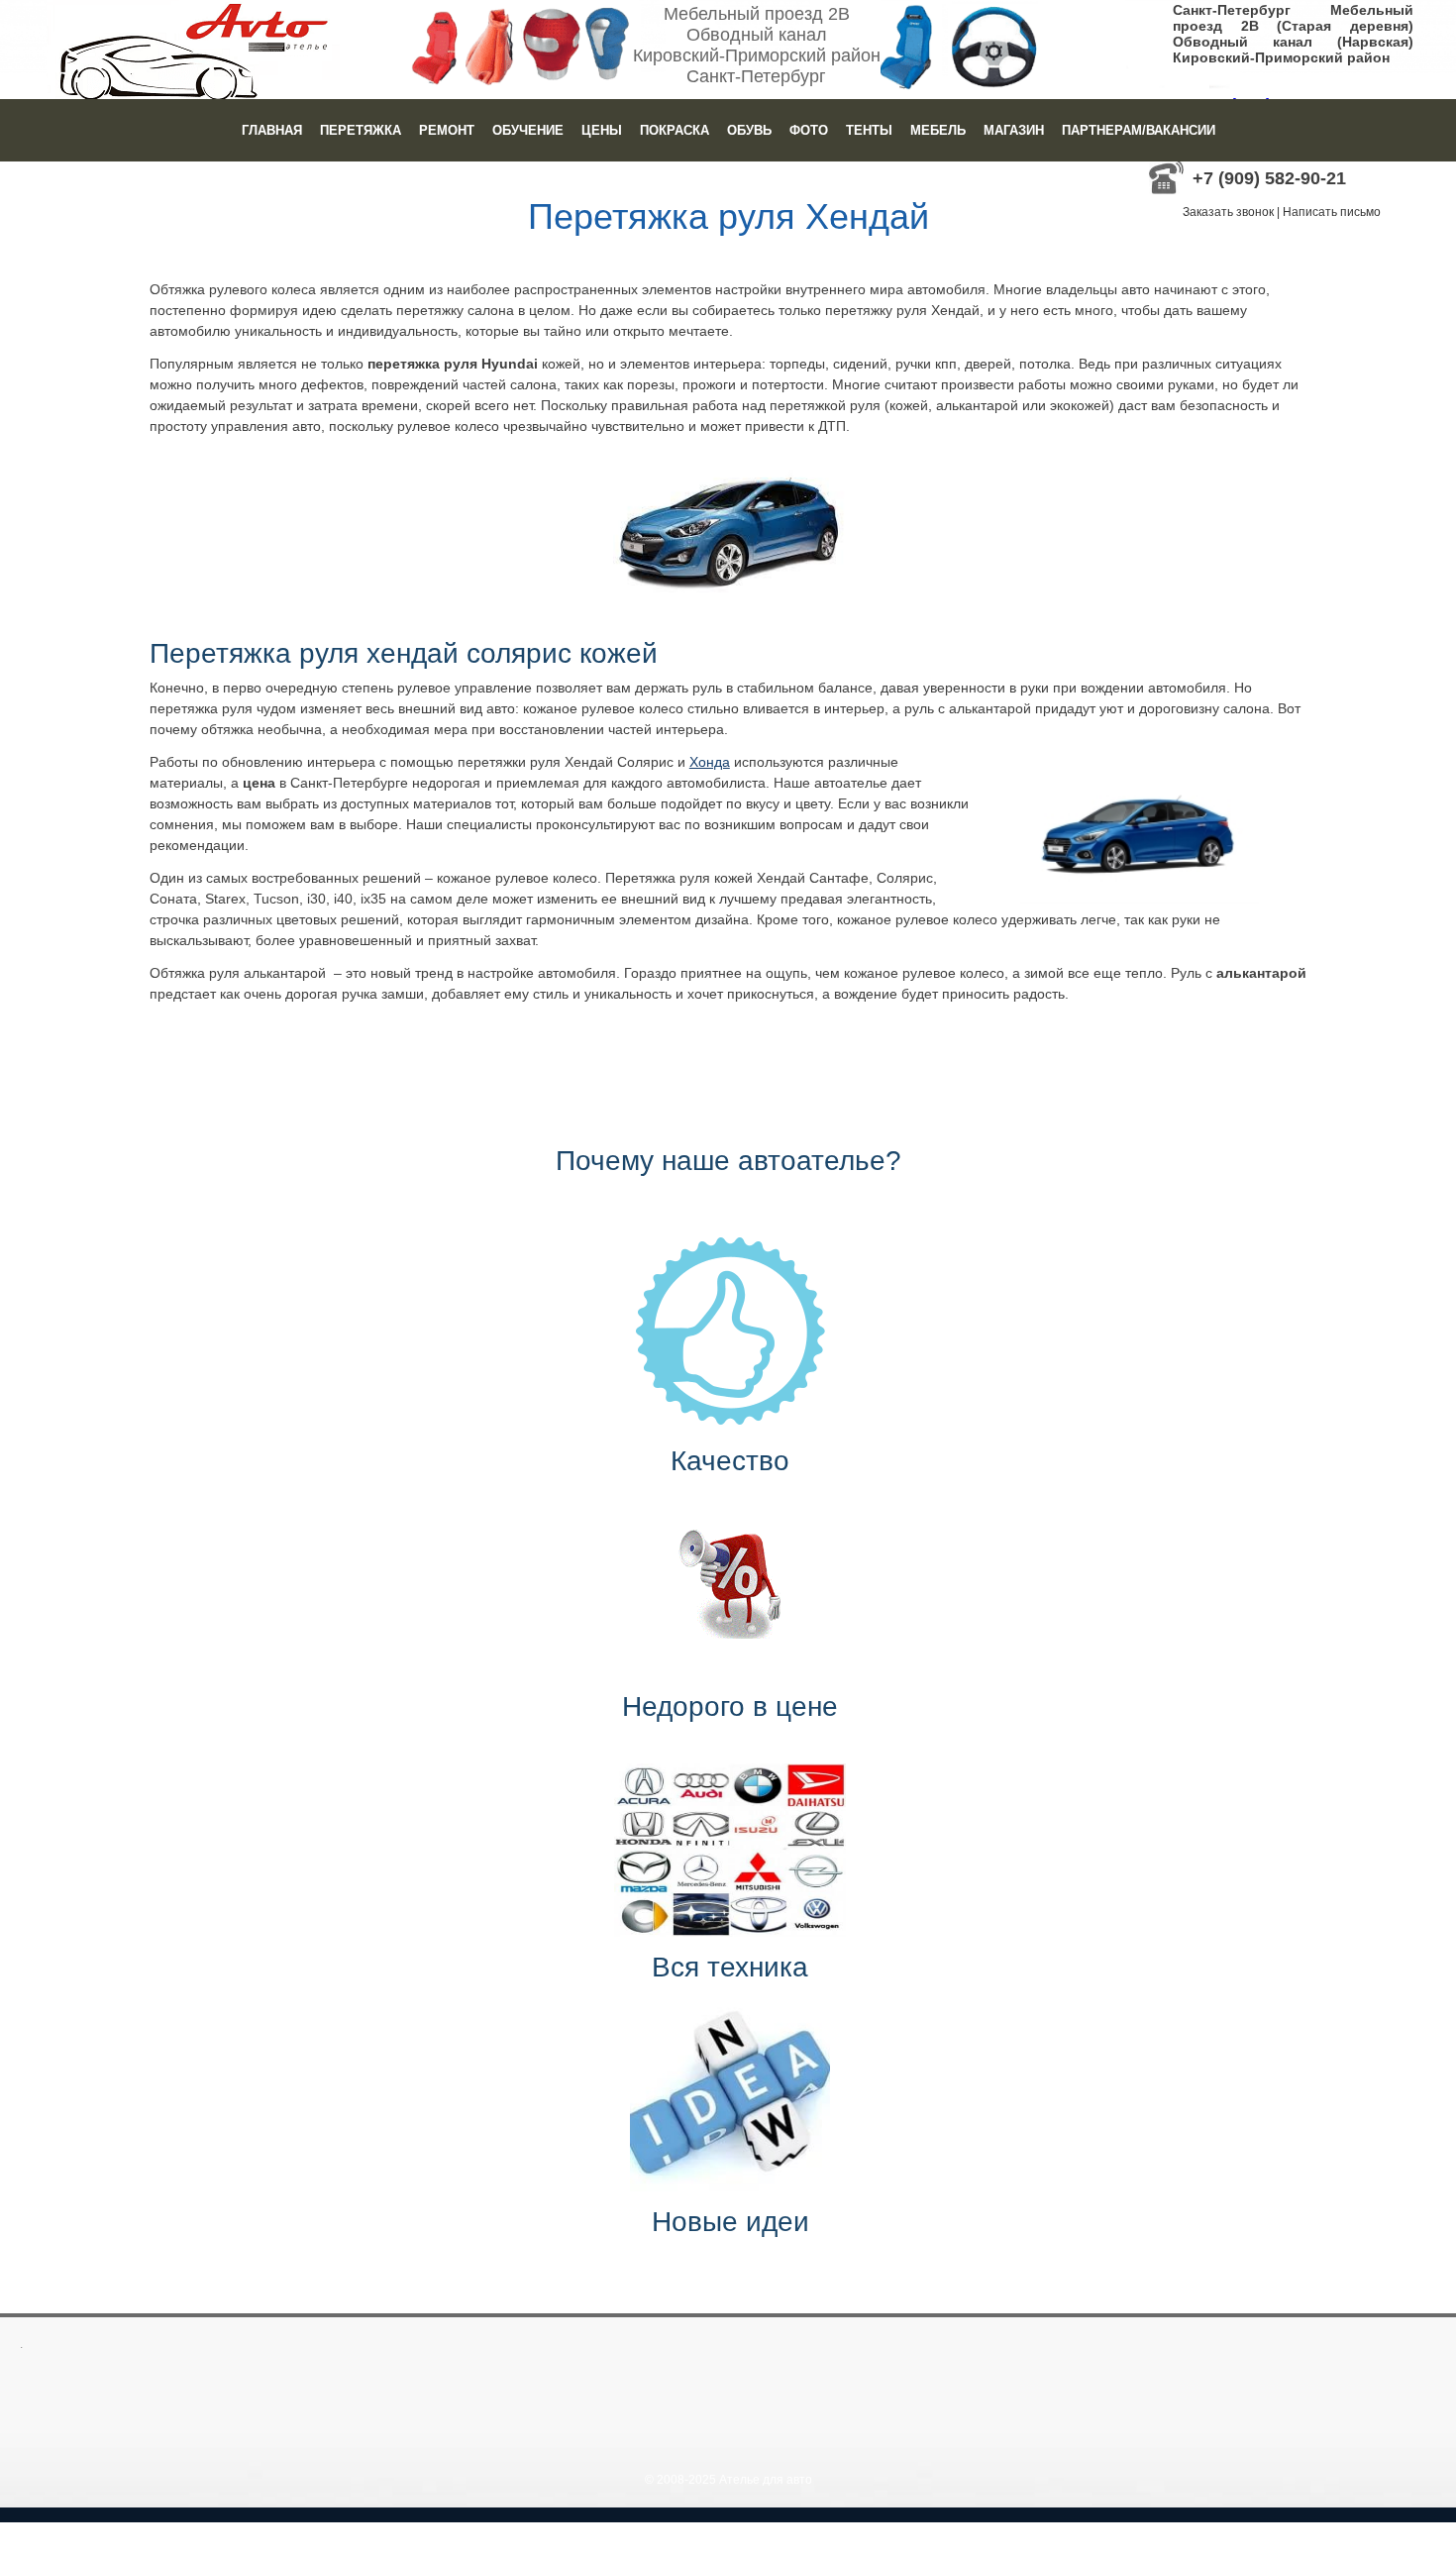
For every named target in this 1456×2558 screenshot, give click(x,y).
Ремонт (447, 130)
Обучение (528, 130)
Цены (602, 130)
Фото (809, 130)
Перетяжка (361, 130)
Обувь (749, 130)
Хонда (710, 762)
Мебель (938, 130)
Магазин (1014, 130)
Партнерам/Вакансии (1139, 130)
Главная (272, 130)
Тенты (869, 130)
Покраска (675, 130)
